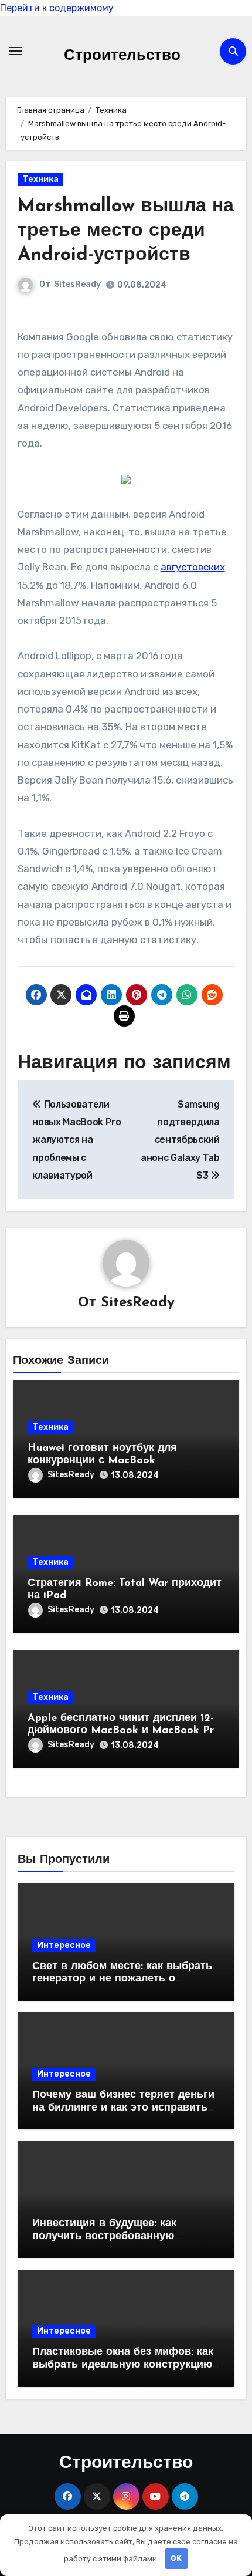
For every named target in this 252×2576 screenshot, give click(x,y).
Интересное (64, 1945)
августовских (193, 567)
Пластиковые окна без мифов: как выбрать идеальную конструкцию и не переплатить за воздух (123, 2365)
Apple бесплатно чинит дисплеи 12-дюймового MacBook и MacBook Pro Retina (124, 1731)
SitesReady (77, 284)
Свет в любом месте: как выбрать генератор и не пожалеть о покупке (122, 1979)
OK (176, 2558)
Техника (40, 179)
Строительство (122, 56)
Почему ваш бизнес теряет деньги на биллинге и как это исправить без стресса (123, 2108)
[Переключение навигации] (15, 51)
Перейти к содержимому (57, 8)
